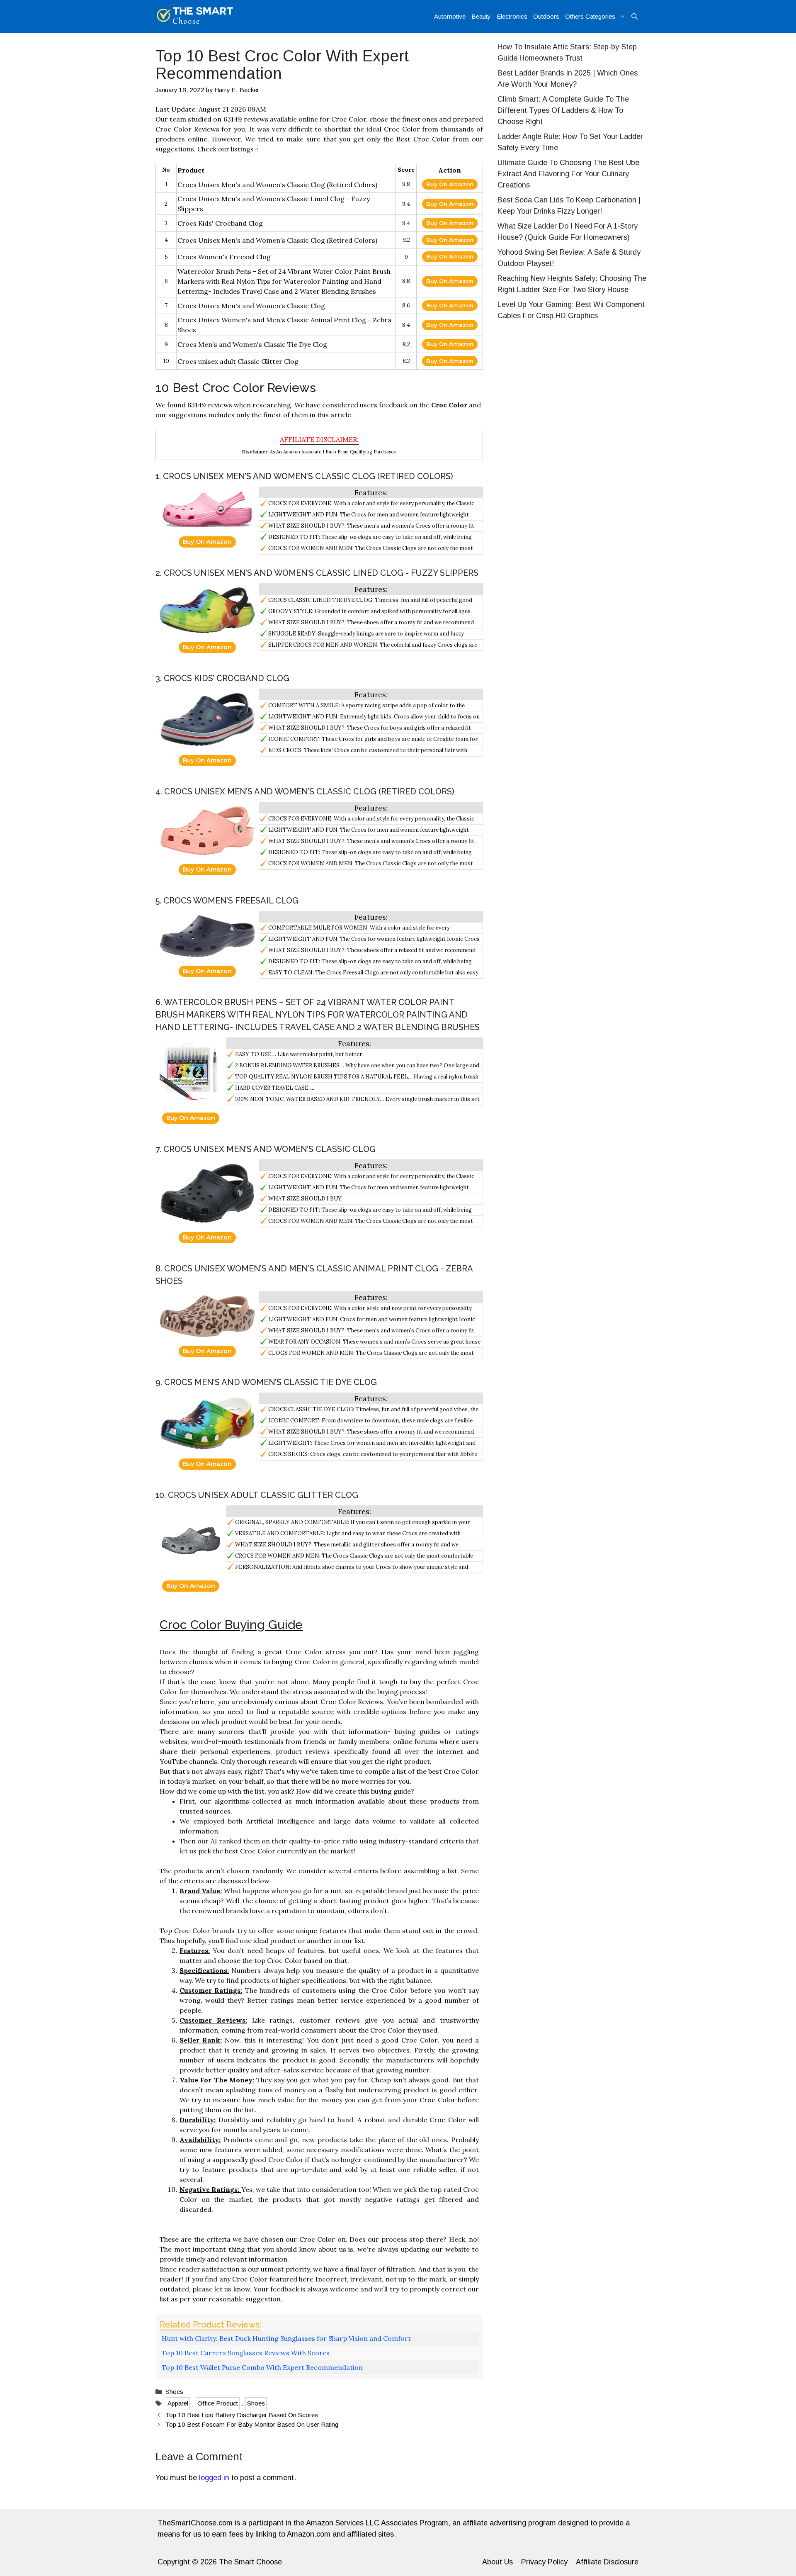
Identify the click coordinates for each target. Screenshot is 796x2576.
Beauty (481, 16)
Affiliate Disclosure (607, 2562)
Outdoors (546, 16)
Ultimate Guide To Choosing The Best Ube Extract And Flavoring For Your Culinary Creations (568, 174)
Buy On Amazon (450, 184)
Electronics (512, 16)
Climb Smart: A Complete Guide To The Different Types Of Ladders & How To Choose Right (563, 110)
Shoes (174, 2392)
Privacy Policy (544, 2562)
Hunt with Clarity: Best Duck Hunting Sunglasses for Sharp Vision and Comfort (286, 2338)
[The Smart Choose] (195, 17)
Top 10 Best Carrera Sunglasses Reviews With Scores (246, 2353)
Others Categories (590, 16)
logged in (214, 2478)
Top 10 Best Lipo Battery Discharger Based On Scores (242, 2415)
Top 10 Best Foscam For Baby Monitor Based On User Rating (252, 2424)
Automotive (450, 16)
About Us (498, 2562)
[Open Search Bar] (635, 17)
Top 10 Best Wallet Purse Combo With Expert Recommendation (262, 2367)
